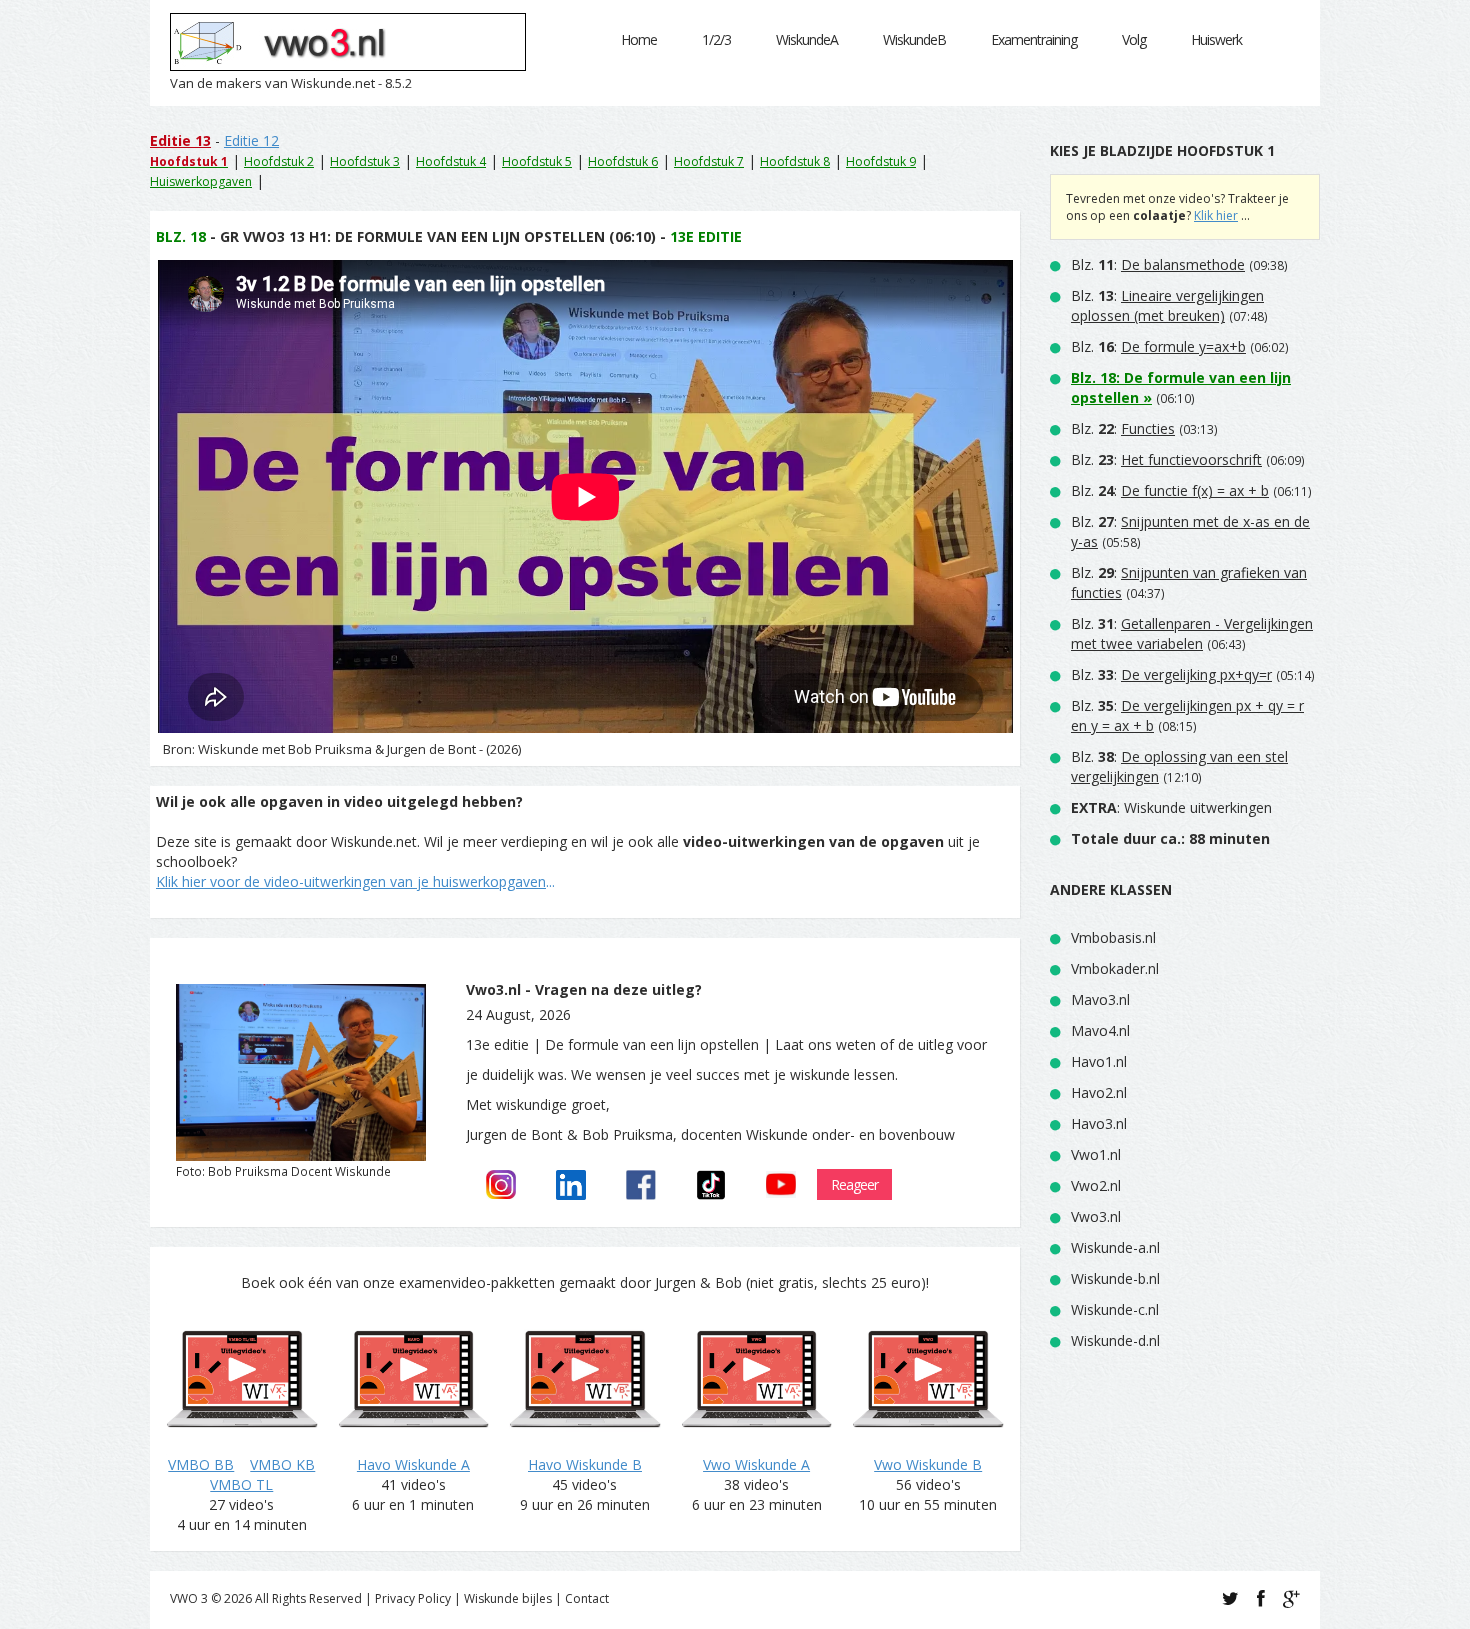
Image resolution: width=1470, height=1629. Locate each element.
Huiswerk (1216, 39)
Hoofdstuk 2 (279, 161)
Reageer (854, 1184)
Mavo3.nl (1100, 999)
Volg (1134, 39)
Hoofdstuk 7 (709, 161)
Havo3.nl (1099, 1123)
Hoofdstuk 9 (881, 161)
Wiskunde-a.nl (1115, 1247)
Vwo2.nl (1096, 1185)
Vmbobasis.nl (1113, 937)
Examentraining (1034, 39)
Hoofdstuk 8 (795, 161)
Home (639, 39)
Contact (587, 1598)
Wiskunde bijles (508, 1598)
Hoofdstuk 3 (365, 161)
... (355, 881)
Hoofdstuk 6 (623, 161)
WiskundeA (807, 39)
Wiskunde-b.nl (1115, 1278)
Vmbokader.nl (1115, 968)
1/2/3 (716, 39)
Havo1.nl (1099, 1061)
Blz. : (1158, 264)
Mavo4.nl (1100, 1030)
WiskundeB (914, 39)
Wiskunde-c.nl (1115, 1309)
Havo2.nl (1099, 1092)
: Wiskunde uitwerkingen (1171, 807)
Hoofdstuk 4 (451, 161)
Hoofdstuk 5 (537, 161)
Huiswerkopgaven (201, 181)
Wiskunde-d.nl (1115, 1340)
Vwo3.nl (1096, 1216)
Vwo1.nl (1096, 1154)
